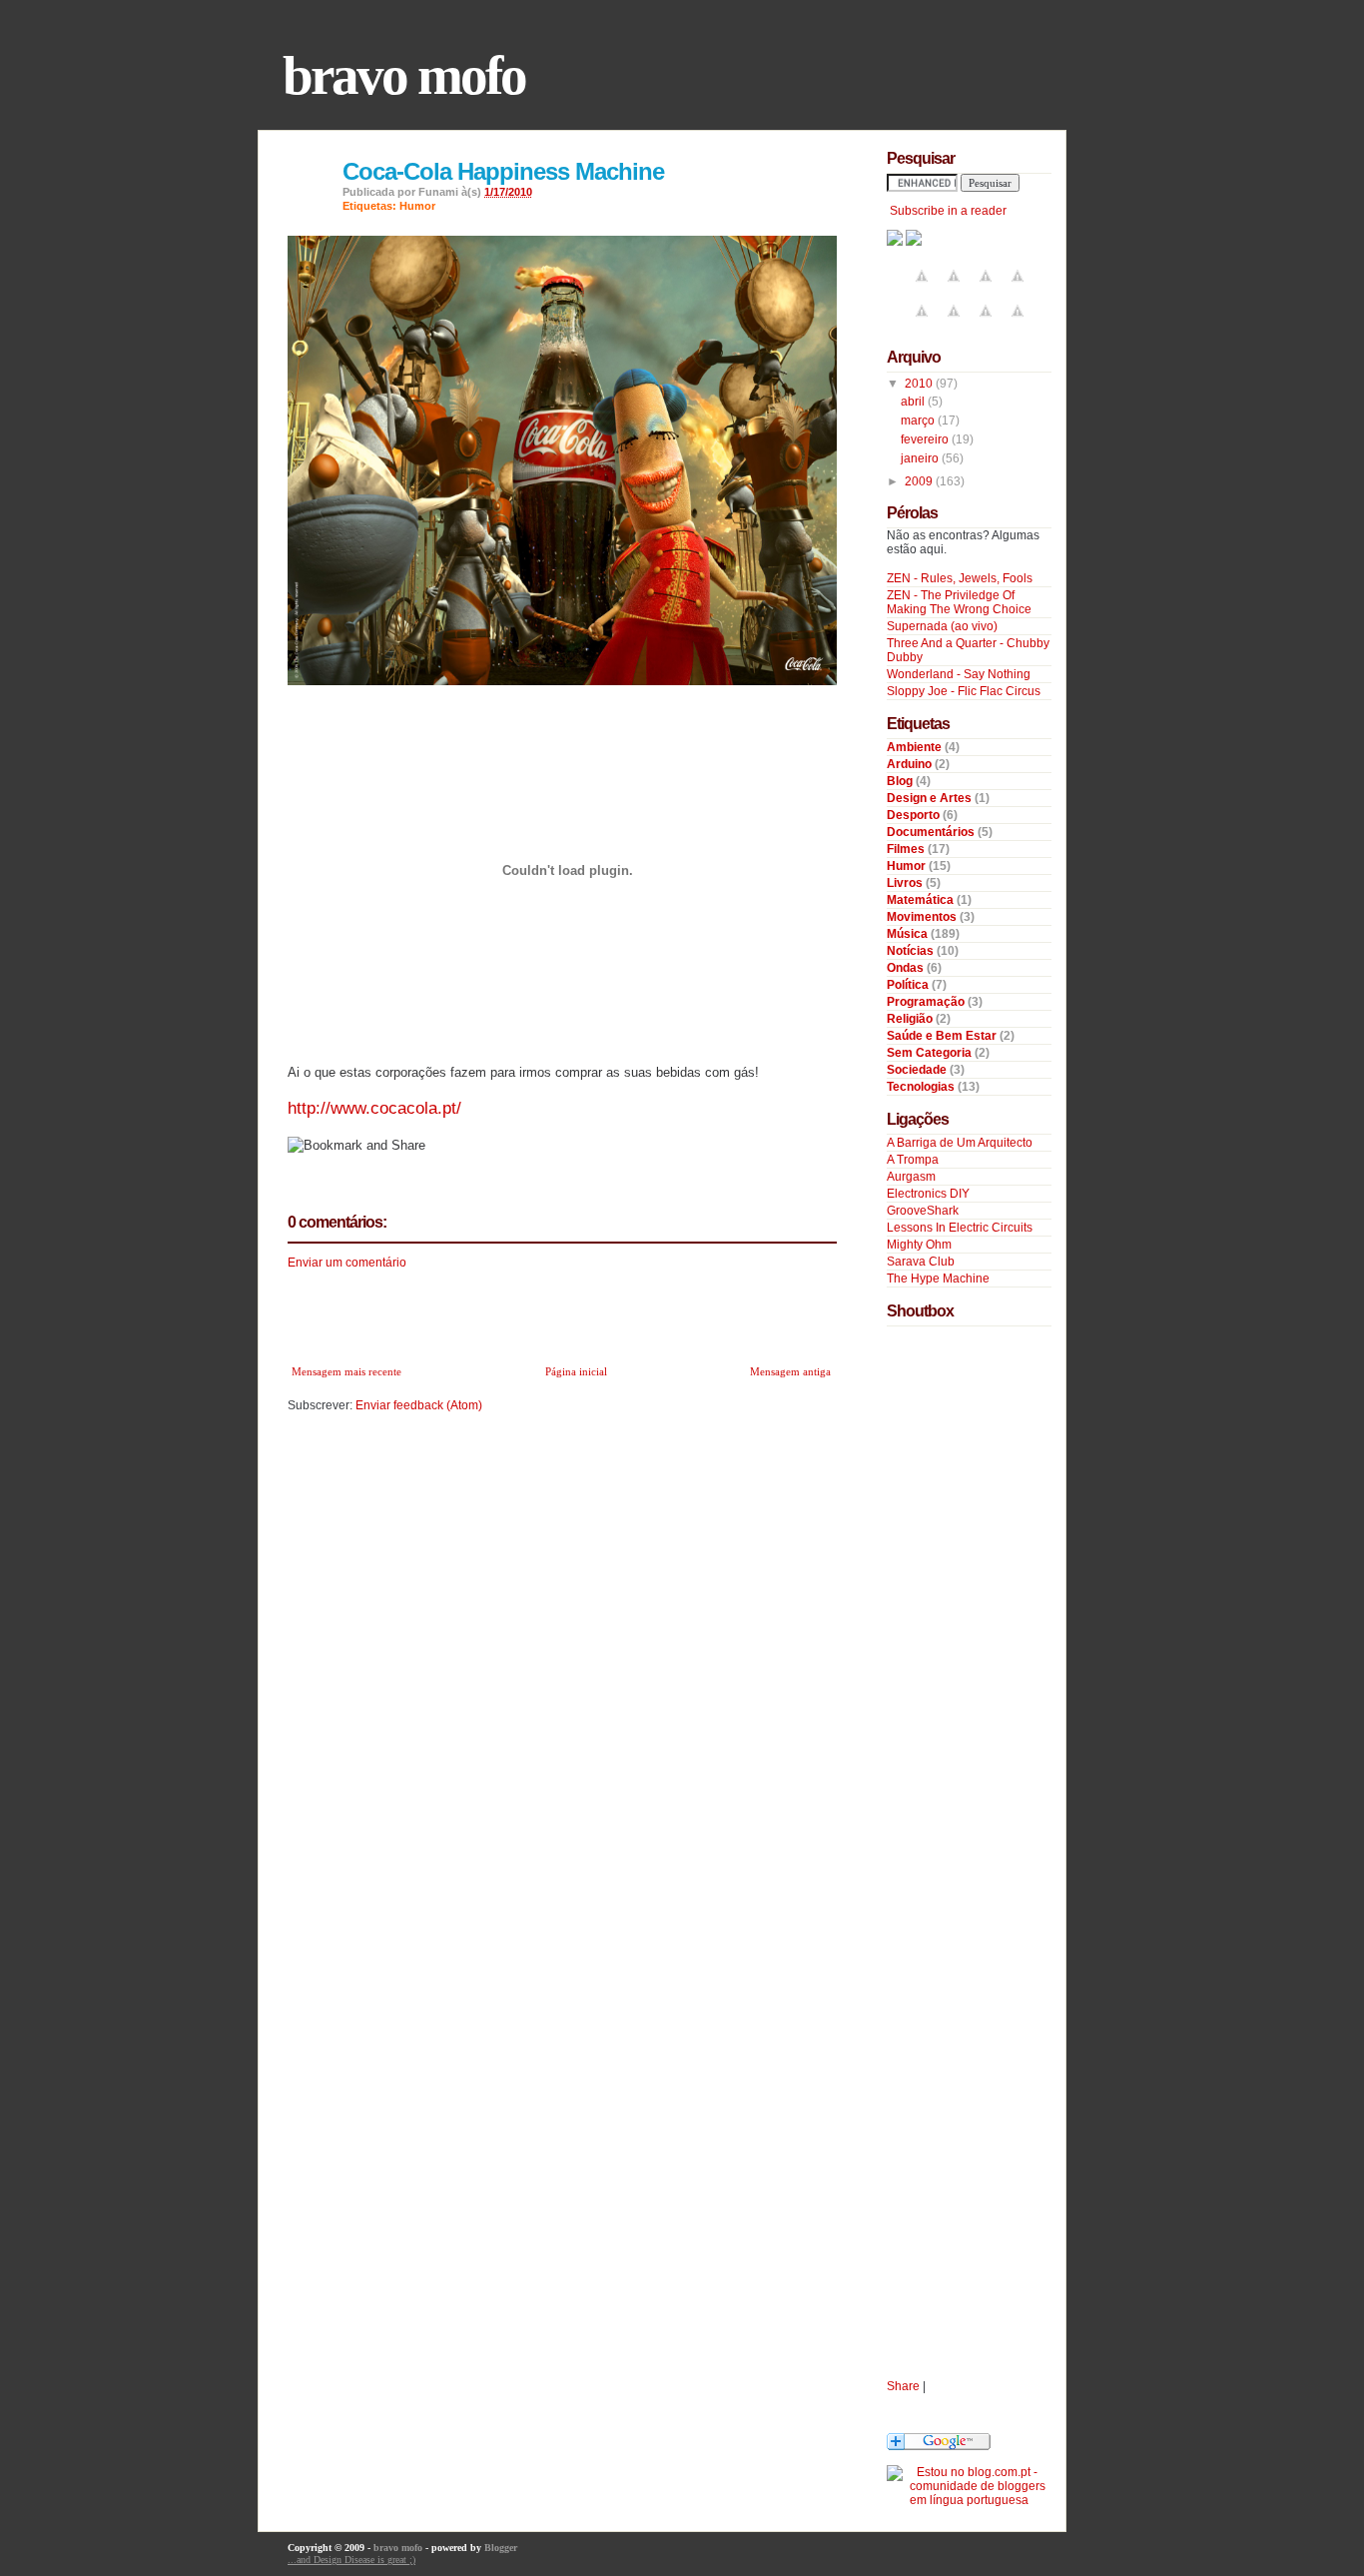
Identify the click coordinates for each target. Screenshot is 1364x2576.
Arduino (911, 764)
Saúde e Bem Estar (943, 1036)
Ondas (907, 968)
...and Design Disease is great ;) (351, 2560)
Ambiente (916, 747)
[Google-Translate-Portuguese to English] (954, 323)
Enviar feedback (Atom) (419, 1405)
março (919, 421)
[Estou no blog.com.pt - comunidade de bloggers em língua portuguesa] (969, 2500)
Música (909, 934)
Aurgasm (911, 1177)
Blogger (501, 2548)
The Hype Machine (938, 1279)
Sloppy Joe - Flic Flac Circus (964, 691)
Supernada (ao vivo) (942, 626)
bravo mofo (404, 75)
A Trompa (913, 1160)
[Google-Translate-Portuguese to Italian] (1018, 288)
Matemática (922, 900)
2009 (920, 481)
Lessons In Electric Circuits (960, 1228)
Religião (911, 1019)
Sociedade (918, 1070)
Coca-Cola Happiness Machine (503, 171)
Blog (901, 781)
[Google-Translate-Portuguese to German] (986, 288)
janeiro (921, 458)
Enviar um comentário (347, 1263)
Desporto (915, 815)
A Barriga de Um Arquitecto (960, 1143)
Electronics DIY (928, 1194)
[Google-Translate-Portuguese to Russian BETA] (986, 323)
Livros (906, 883)
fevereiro (926, 439)
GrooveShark (923, 1211)
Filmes (907, 849)
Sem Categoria (931, 1053)
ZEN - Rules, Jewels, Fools (960, 578)
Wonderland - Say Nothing (959, 674)
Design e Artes (931, 798)
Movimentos (923, 917)
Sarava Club (921, 1262)
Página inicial (576, 1371)
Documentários (932, 832)
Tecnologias (922, 1087)
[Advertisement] (521, 1311)
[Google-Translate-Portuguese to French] (954, 288)
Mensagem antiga (790, 1371)
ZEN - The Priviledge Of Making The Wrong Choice (959, 602)
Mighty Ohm (919, 1245)
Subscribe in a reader (948, 211)
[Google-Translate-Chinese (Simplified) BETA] (922, 288)
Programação (927, 1002)
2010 (920, 384)
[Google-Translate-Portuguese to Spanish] (1018, 323)
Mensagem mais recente (346, 1371)
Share (903, 2386)
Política (909, 985)
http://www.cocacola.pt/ (374, 1108)
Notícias (912, 951)
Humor (417, 206)
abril (914, 402)
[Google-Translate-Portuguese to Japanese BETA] (922, 323)
